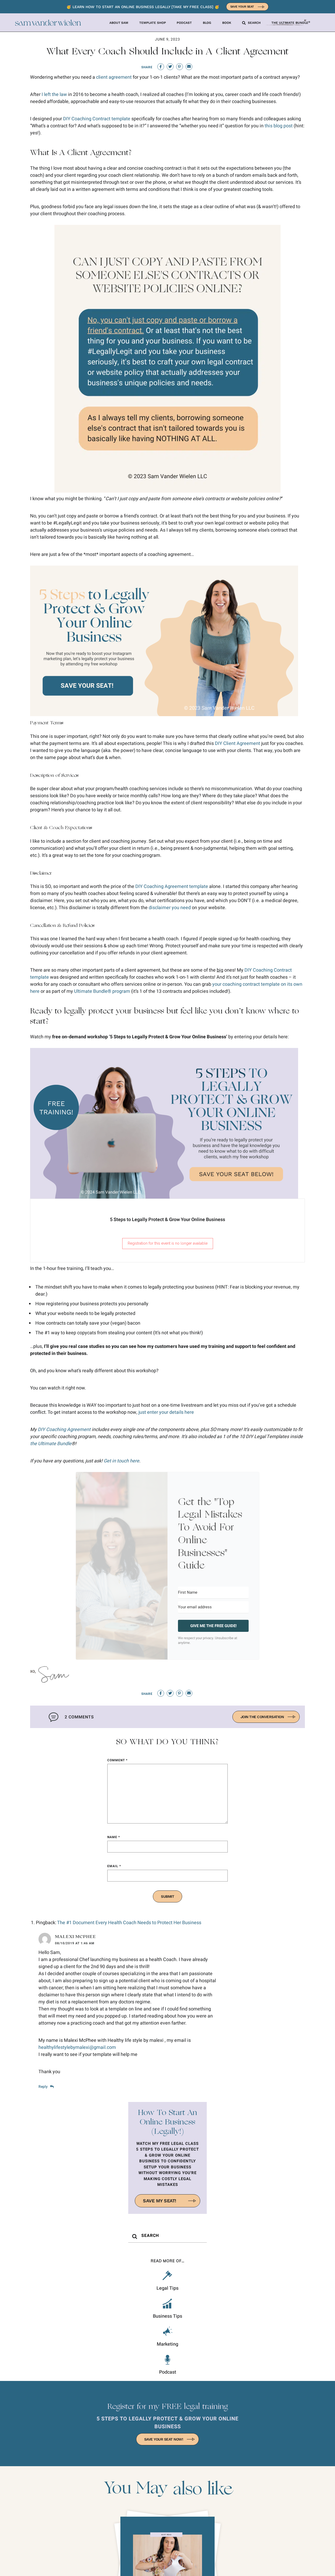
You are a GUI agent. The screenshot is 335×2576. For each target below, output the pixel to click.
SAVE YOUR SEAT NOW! (164, 2439)
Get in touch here (121, 1461)
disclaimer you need (170, 908)
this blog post (279, 126)
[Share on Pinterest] (180, 67)
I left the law (54, 95)
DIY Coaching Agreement (64, 1430)
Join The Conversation (262, 1717)
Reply (43, 2087)
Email (114, 1866)
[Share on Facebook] (161, 67)
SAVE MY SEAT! (160, 2201)
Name (114, 1837)
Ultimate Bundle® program (102, 991)
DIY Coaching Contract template (97, 119)
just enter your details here (166, 1412)
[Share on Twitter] (170, 67)
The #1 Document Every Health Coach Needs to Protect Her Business (129, 1923)
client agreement (114, 77)
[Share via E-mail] (189, 67)
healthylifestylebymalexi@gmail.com (77, 2047)
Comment (117, 1760)
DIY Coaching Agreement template (172, 887)
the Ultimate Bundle (51, 1444)
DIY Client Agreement (238, 743)
